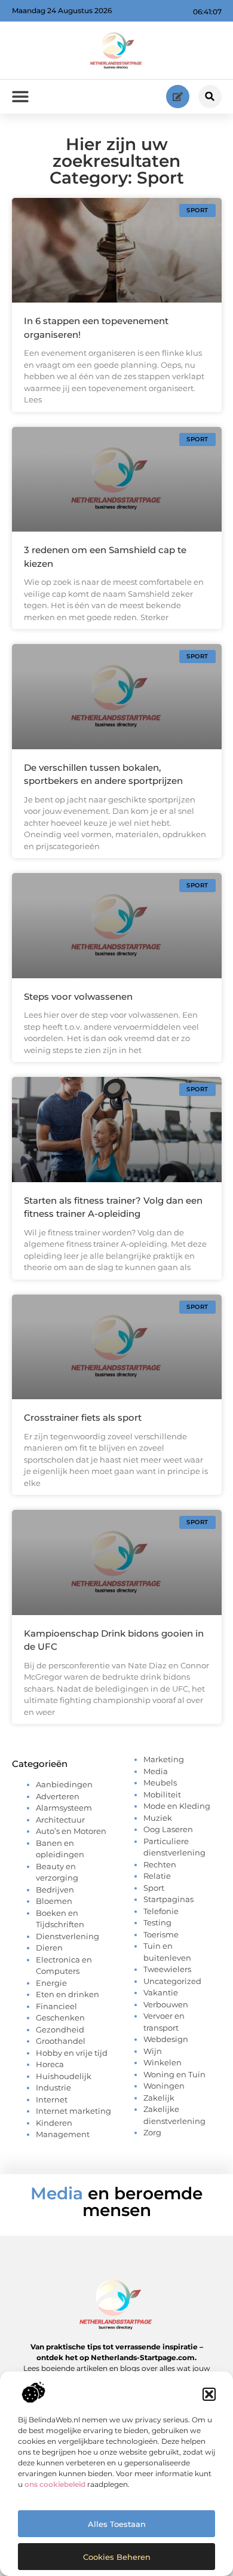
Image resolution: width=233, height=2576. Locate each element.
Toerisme (161, 1934)
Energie (51, 1983)
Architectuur (60, 1820)
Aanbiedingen (64, 1784)
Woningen (164, 2086)
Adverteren (58, 1796)
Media (156, 1771)
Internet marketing (73, 2111)
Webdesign (166, 2039)
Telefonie (161, 1911)
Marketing (164, 1759)
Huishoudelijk (64, 2076)
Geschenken (60, 2018)
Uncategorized (172, 1981)
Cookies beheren (117, 2557)
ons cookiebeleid (55, 2484)
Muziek (158, 1818)
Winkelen (163, 2062)
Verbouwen (166, 2004)
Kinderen (54, 2123)
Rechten (160, 1864)
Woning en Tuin (174, 2074)
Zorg (152, 2132)
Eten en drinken (68, 1994)
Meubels (160, 1783)
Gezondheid (60, 2029)
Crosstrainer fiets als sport (83, 1417)
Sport (154, 1888)
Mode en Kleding (177, 1806)
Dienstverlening (68, 1936)
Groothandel (61, 2041)
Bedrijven (55, 1890)
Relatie (157, 1876)
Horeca (50, 2064)
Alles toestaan (117, 2524)
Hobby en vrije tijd (72, 2053)
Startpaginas (168, 1899)
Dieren (49, 1948)
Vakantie (161, 1992)
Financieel (56, 2006)
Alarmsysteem (64, 1808)
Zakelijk (159, 2098)
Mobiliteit (162, 1794)
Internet (52, 2099)
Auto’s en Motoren (71, 1831)
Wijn (153, 2051)
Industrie (53, 2087)
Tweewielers (167, 1969)
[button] (209, 2394)
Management (63, 2134)
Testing (157, 1922)
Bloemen (54, 1901)
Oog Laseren (168, 1829)
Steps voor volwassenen (78, 996)
